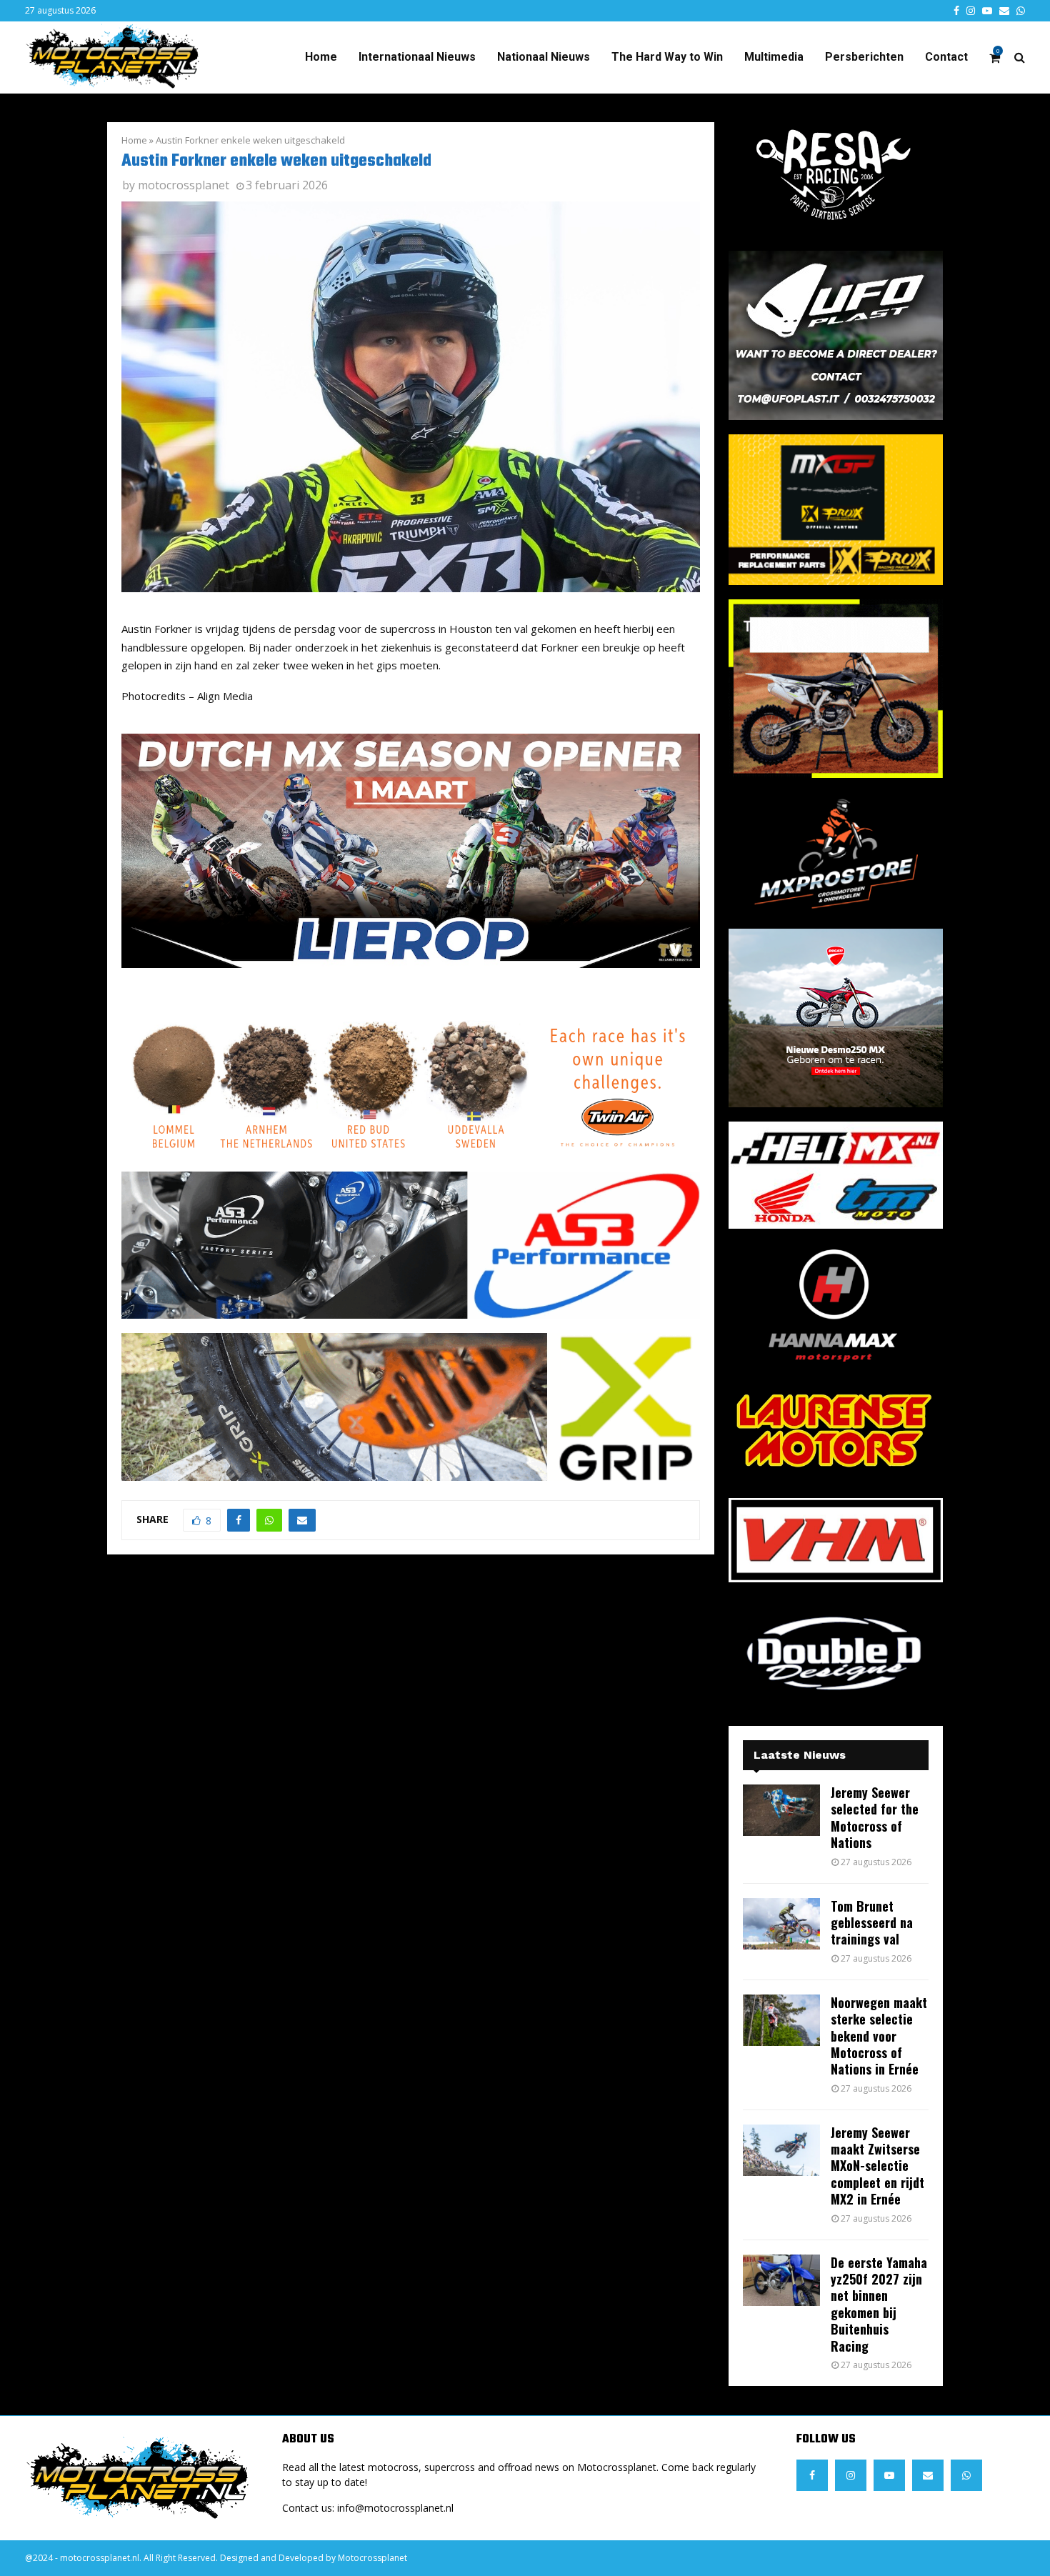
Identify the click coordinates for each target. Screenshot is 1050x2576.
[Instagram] (851, 2475)
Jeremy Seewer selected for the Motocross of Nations (875, 1817)
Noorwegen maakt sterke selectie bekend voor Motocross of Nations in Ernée (879, 2036)
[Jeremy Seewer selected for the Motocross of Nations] (781, 1810)
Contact (946, 57)
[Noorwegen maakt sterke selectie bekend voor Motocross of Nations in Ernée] (781, 2020)
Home (321, 57)
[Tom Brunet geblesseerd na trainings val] (781, 1924)
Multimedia (774, 57)
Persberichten (864, 57)
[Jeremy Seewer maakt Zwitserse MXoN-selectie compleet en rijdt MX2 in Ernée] (781, 2150)
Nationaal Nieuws (544, 57)
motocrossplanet (184, 185)
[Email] (928, 2475)
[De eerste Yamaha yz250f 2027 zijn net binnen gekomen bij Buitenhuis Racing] (781, 2280)
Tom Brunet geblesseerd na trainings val (872, 1923)
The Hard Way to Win (667, 57)
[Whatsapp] (966, 2475)
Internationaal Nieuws (417, 57)
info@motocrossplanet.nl (395, 2508)
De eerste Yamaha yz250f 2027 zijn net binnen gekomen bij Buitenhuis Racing (879, 2304)
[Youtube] (889, 2475)
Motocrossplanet (372, 2558)
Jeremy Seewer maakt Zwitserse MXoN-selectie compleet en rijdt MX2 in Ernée (877, 2166)
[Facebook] (812, 2475)
